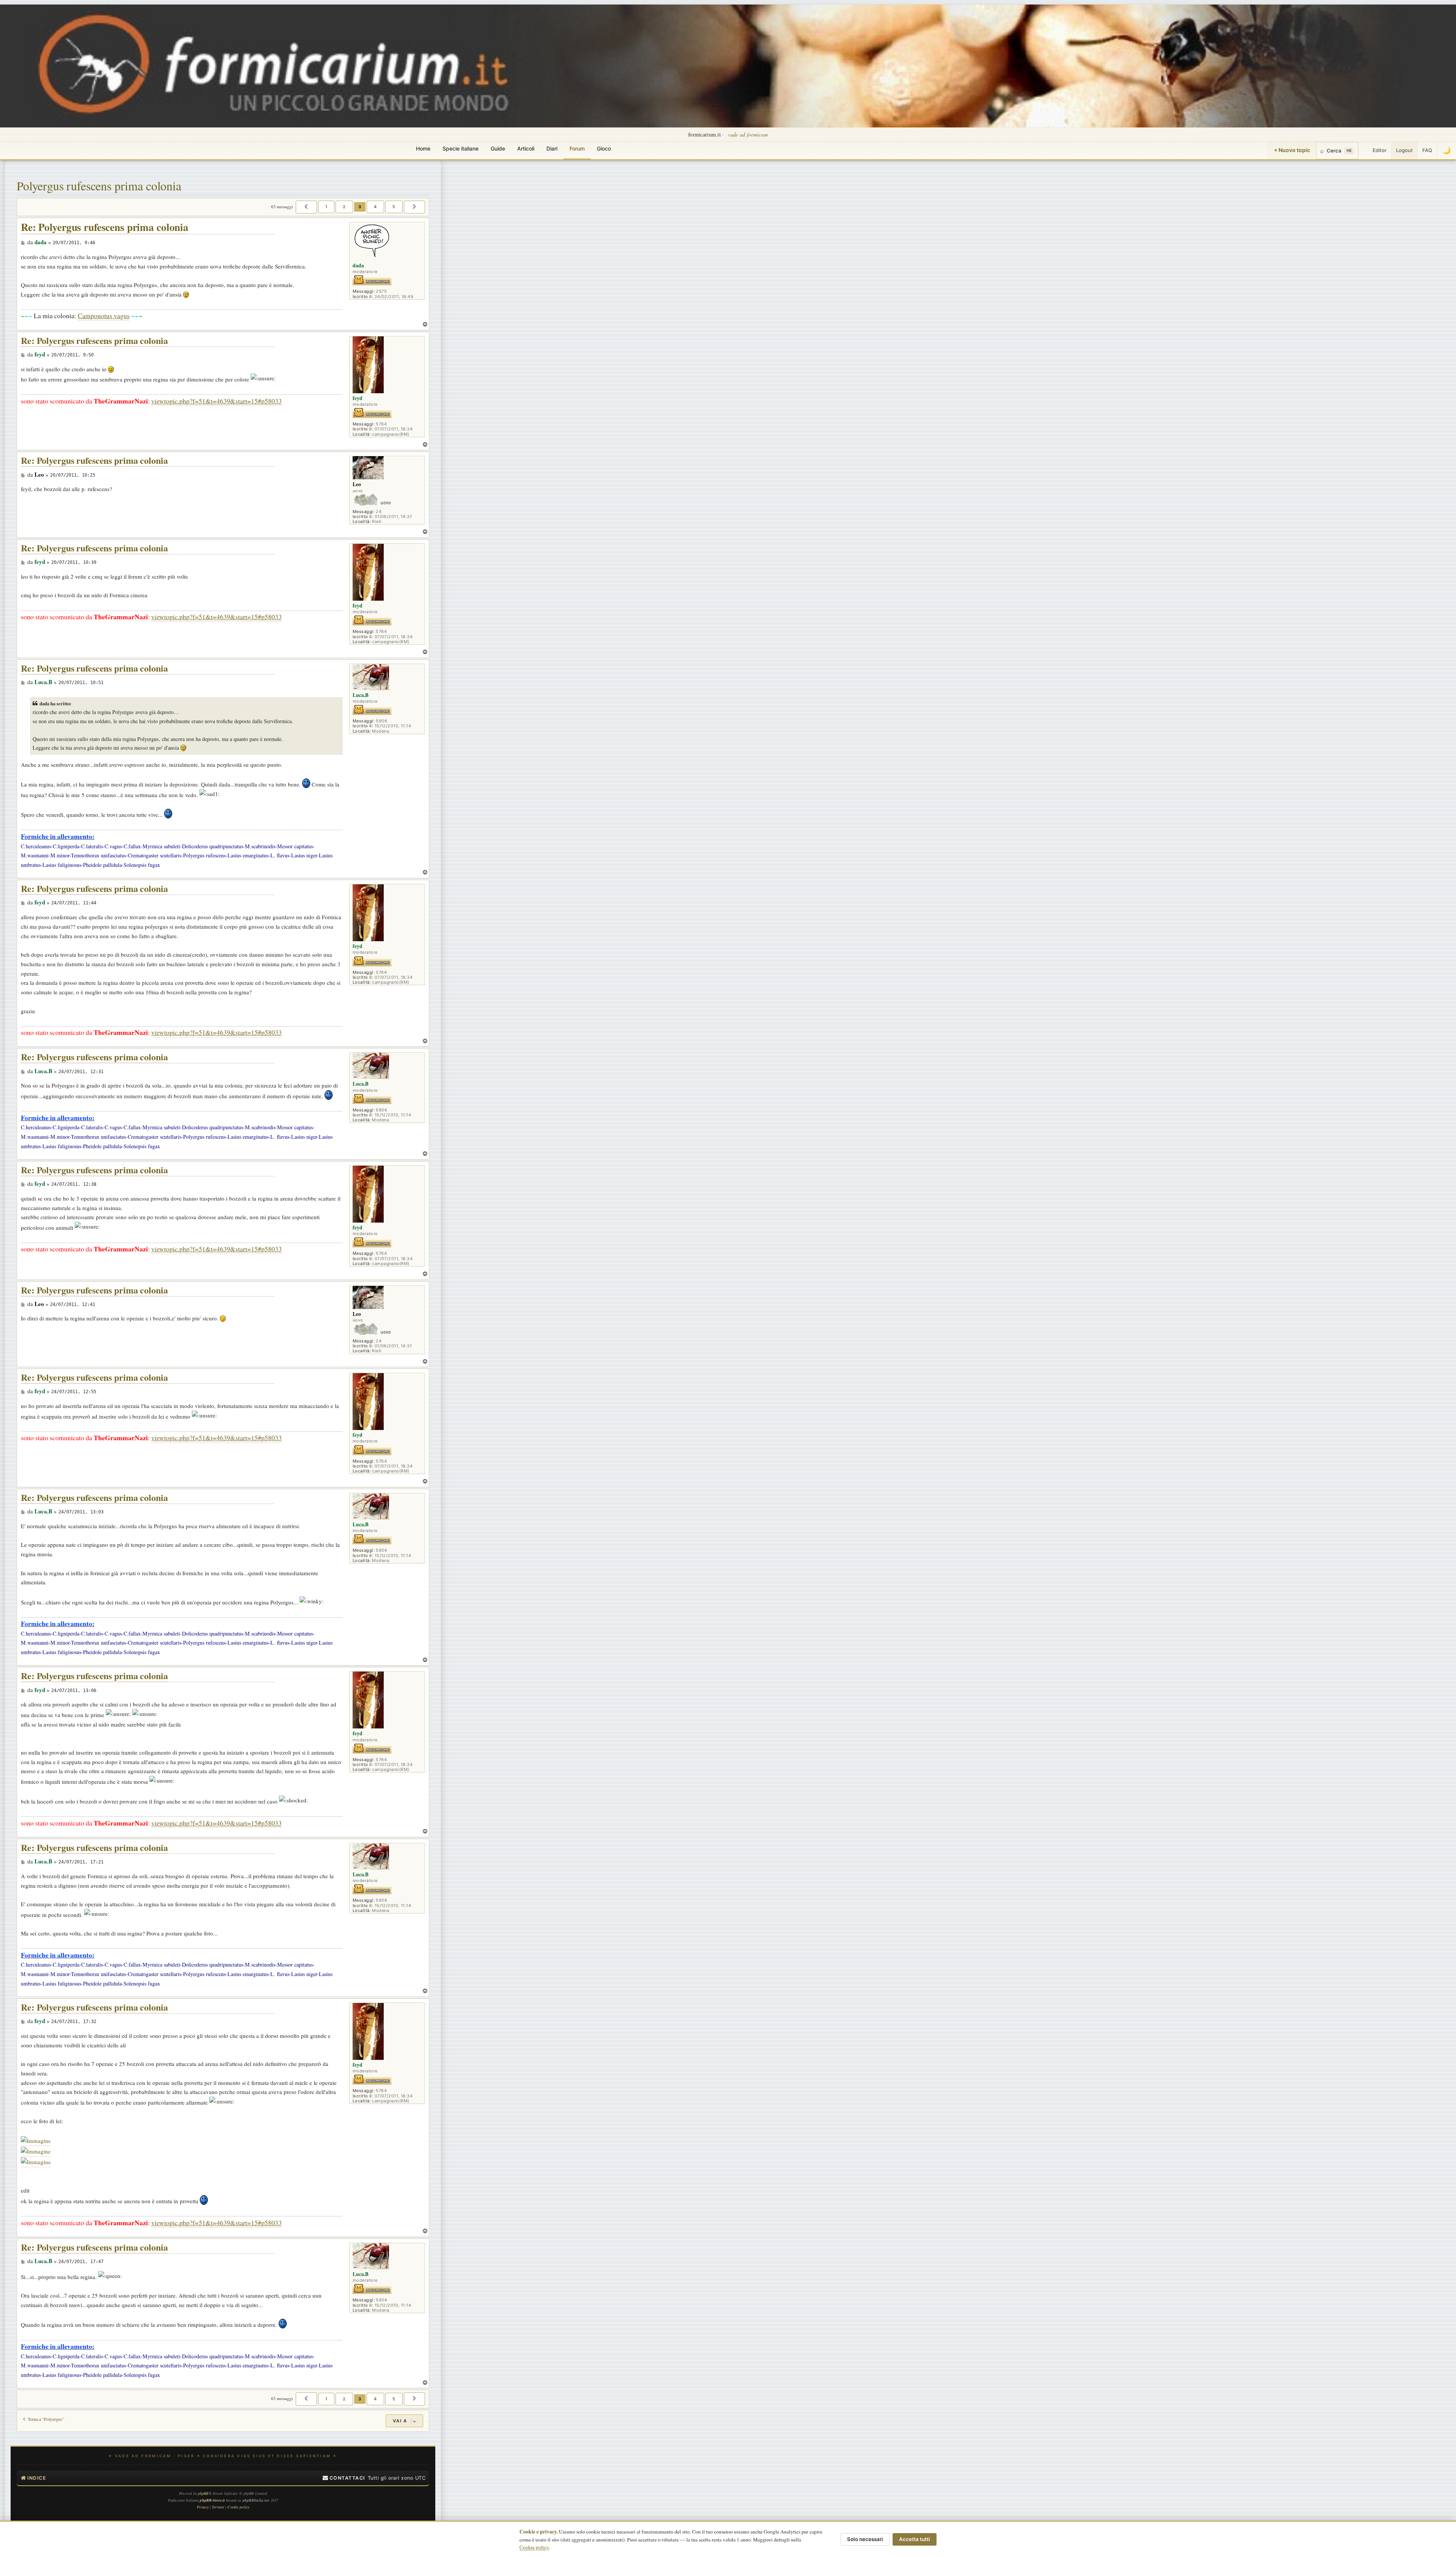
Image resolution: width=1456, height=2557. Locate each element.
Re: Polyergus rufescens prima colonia (105, 227)
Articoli (526, 148)
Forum (577, 148)
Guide (498, 148)
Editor (1380, 150)
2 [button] (344, 207)
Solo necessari (865, 2539)
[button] (306, 207)
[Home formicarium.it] (728, 66)
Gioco (604, 148)
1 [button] (326, 207)
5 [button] (394, 207)
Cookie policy (534, 2547)
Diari (552, 148)
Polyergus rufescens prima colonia (99, 186)
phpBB (203, 2493)
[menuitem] (344, 2478)
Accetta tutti (915, 2539)
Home (423, 148)
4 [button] (375, 207)
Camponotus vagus (104, 316)
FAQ (1427, 150)
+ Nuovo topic (1292, 150)
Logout (1404, 150)
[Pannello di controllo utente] (1363, 151)
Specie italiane (460, 148)
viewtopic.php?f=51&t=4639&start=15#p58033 (217, 401)
